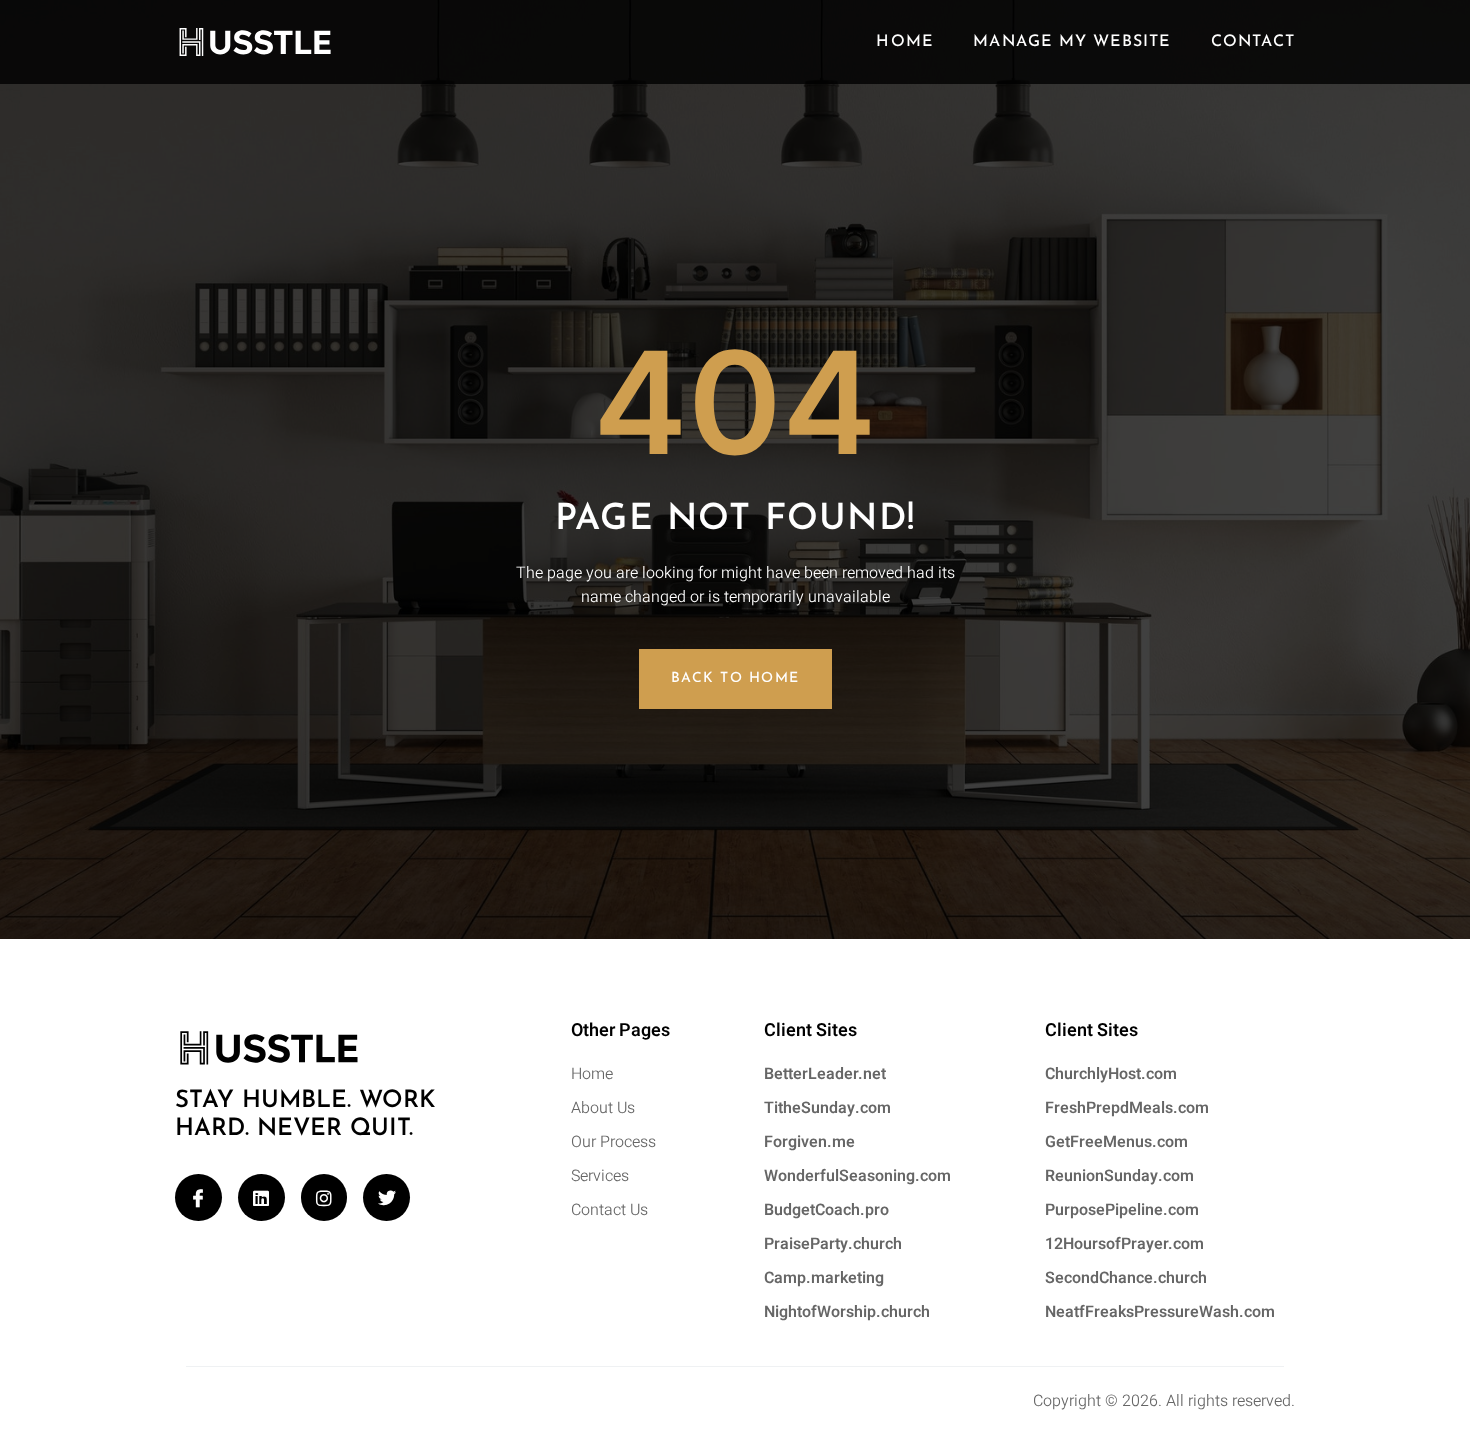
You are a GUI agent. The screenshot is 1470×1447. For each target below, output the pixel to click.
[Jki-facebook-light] (198, 1197)
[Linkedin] (261, 1197)
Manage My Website (1071, 42)
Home (904, 42)
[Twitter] (386, 1197)
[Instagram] (324, 1197)
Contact (1253, 42)
